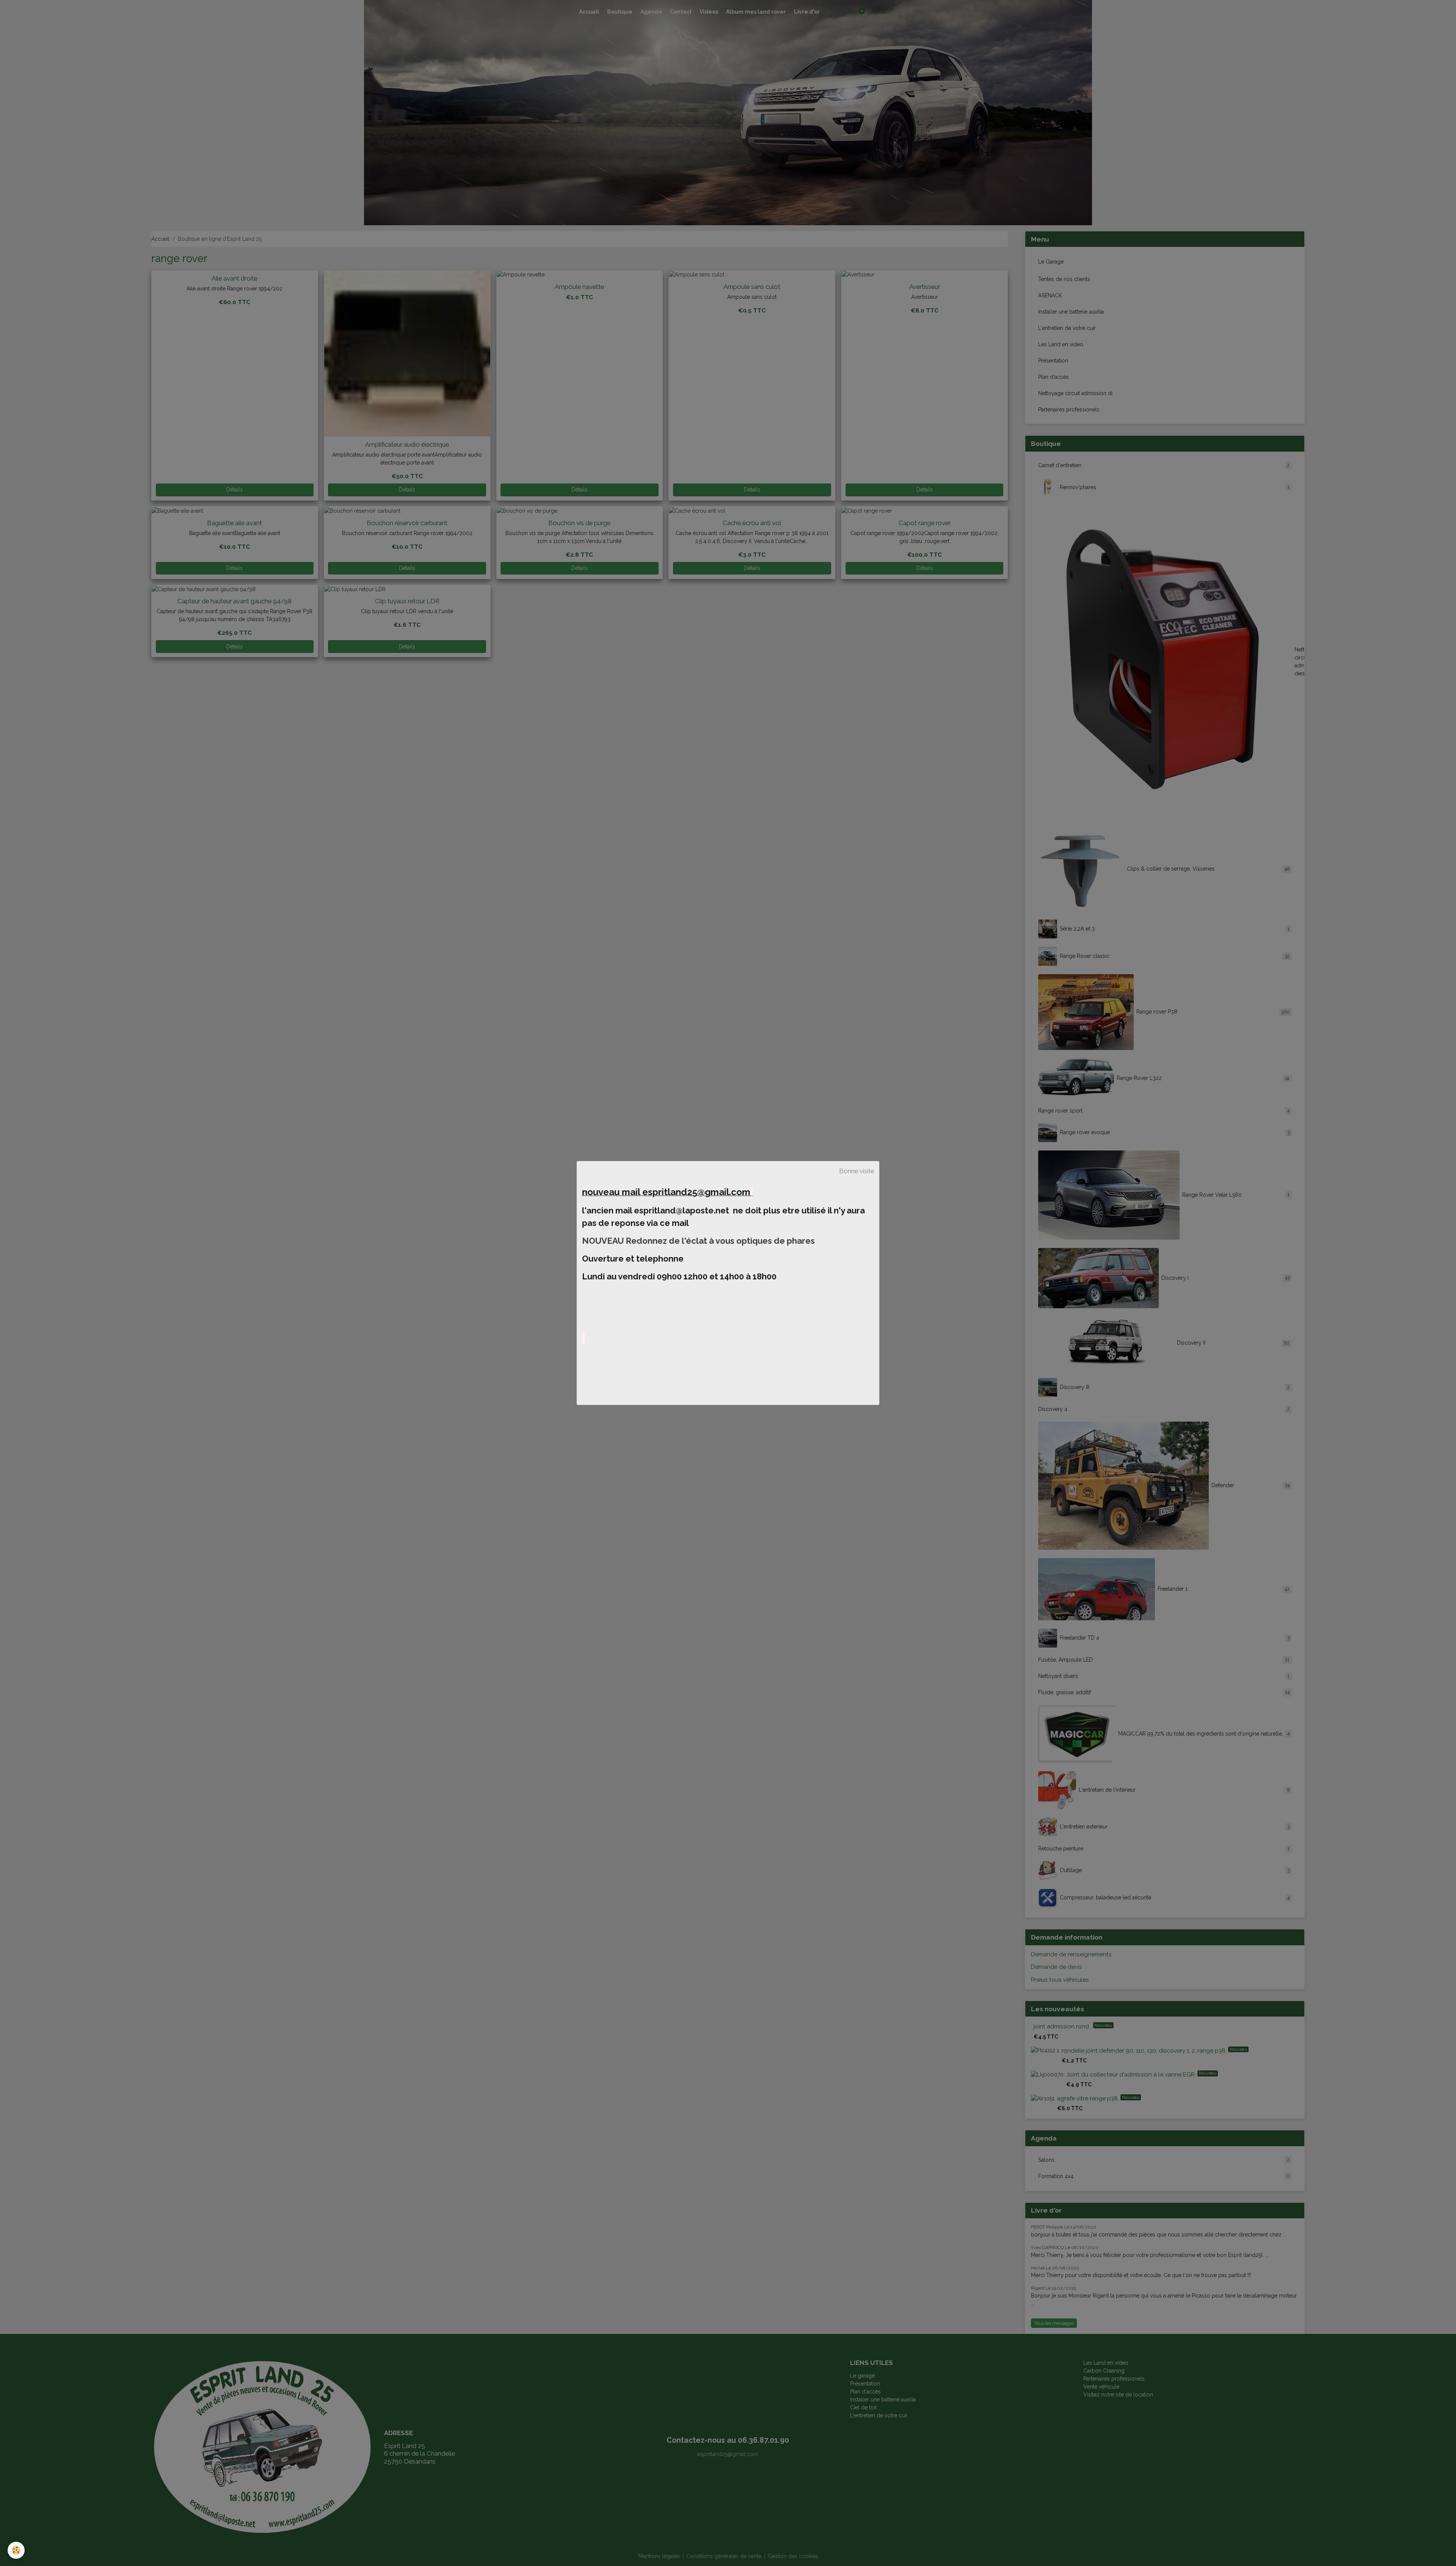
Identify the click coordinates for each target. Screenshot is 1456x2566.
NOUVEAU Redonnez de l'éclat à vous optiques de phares (699, 1241)
